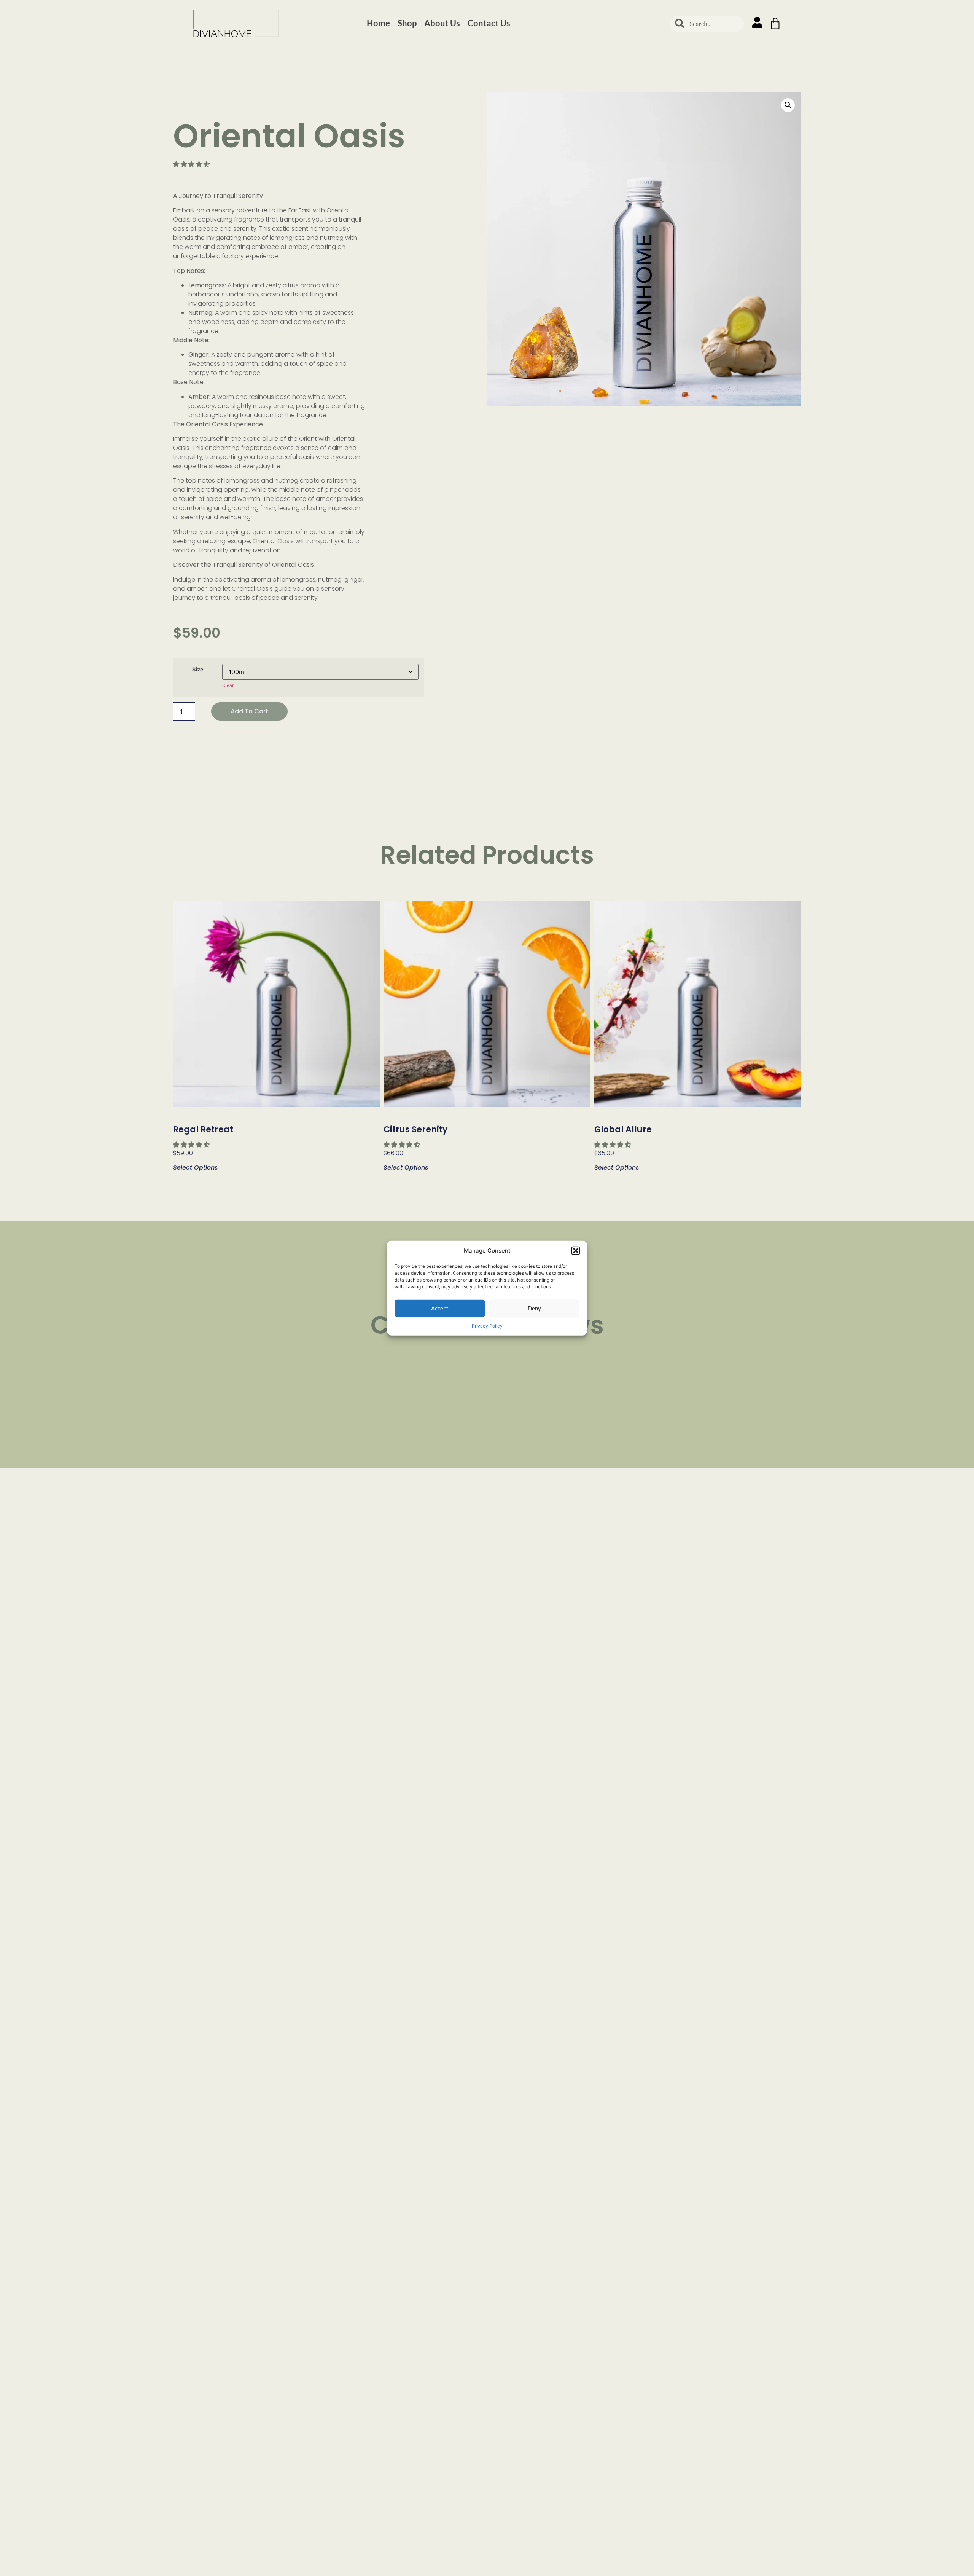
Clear (228, 685)
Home (378, 23)
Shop (407, 23)
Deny (534, 1308)
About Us (442, 23)
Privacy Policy (487, 1325)
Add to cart (249, 711)
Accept (440, 1308)
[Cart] (775, 23)
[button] (576, 1251)
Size (198, 670)
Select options (196, 1167)
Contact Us (489, 23)
